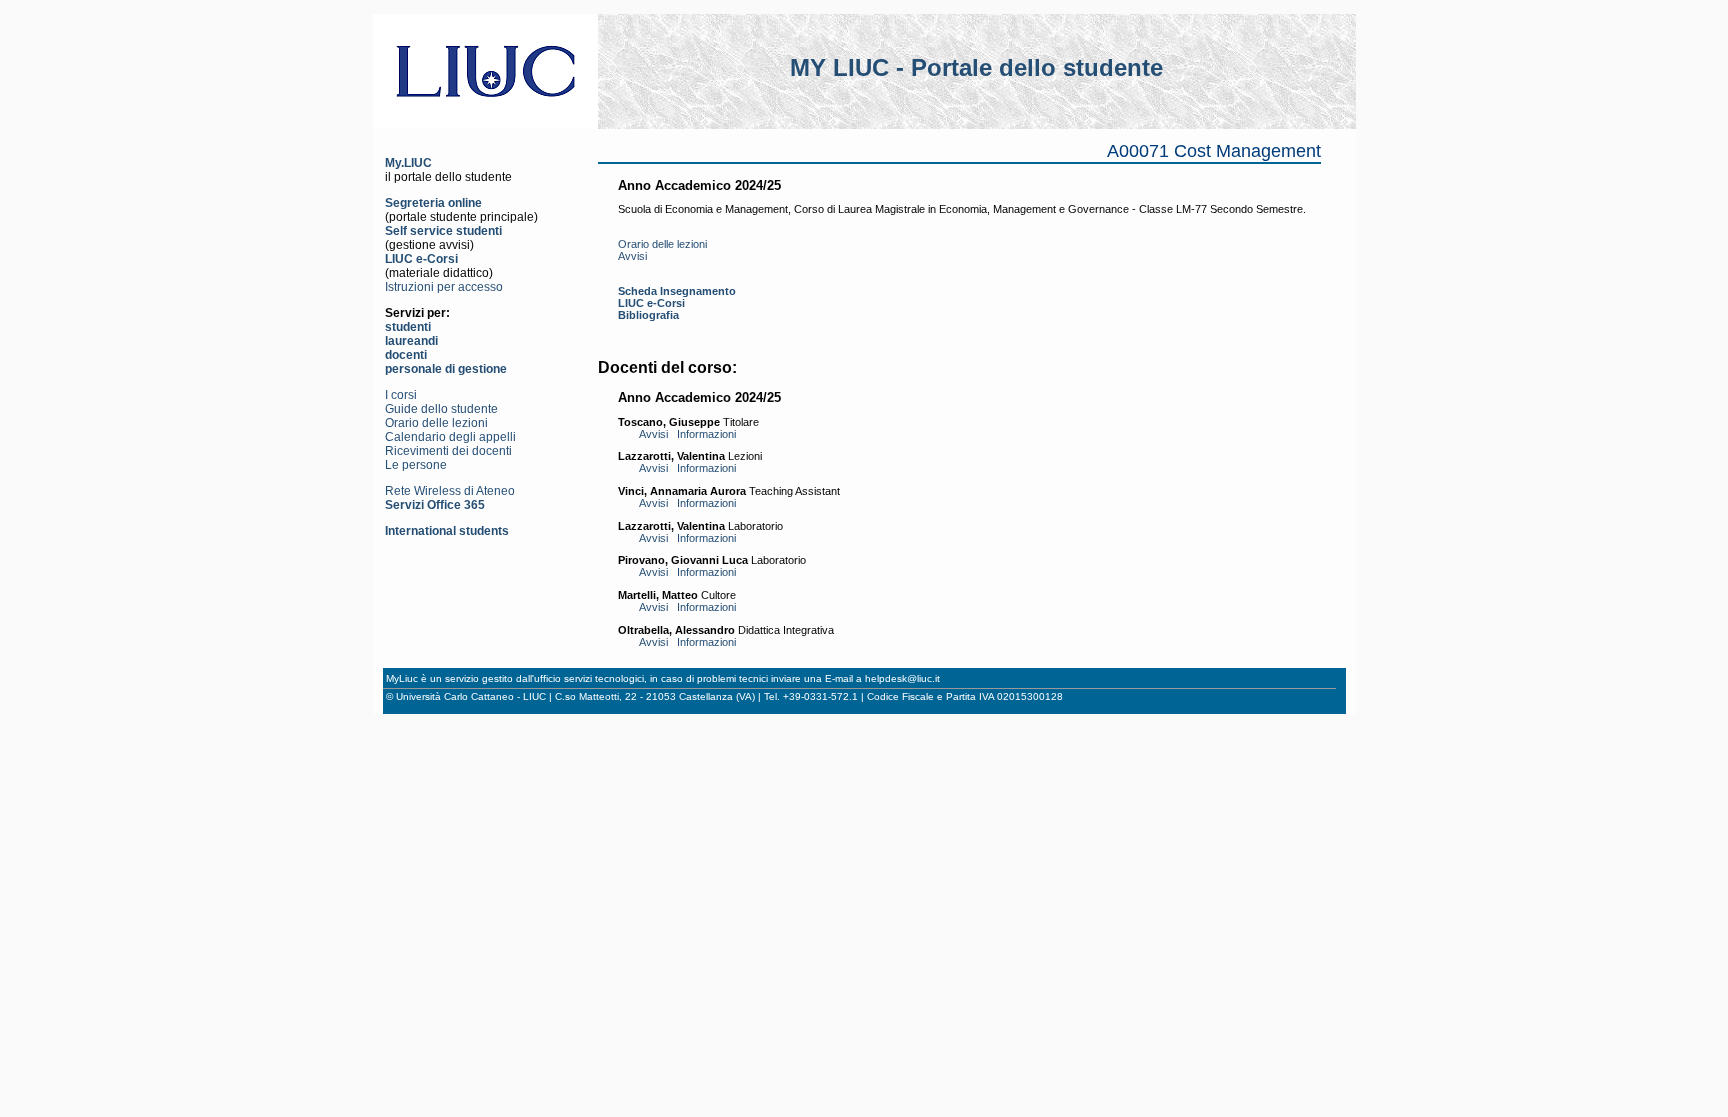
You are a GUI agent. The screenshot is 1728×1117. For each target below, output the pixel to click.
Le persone (416, 465)
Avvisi (632, 256)
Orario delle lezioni (436, 423)
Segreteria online (433, 203)
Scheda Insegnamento (677, 291)
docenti (406, 355)
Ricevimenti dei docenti (448, 451)
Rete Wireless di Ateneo (450, 491)
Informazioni (706, 434)
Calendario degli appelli (450, 437)
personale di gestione (446, 369)
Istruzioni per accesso (444, 287)
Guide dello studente (441, 409)
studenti (408, 327)
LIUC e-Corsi (421, 259)
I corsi (401, 395)
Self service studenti (443, 231)
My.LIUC (408, 163)
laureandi (411, 341)
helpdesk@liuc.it (902, 678)
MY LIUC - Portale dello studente (976, 67)
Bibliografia (648, 315)
